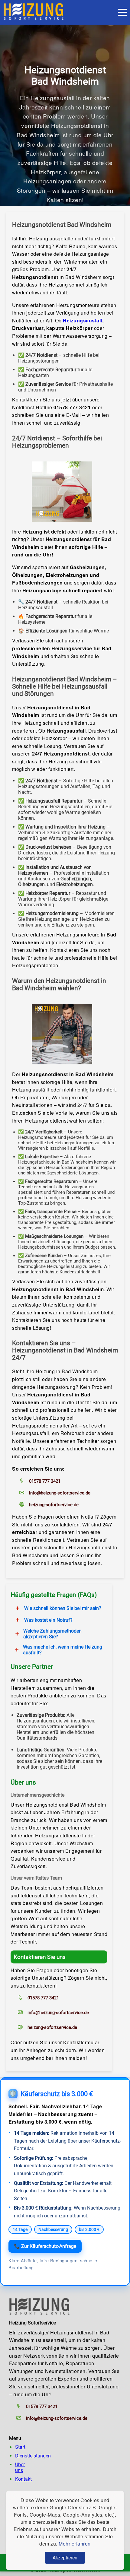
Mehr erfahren (75, 2544)
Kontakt (23, 2479)
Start (20, 2447)
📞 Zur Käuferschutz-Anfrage (45, 2246)
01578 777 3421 (45, 1481)
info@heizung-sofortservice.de (60, 1493)
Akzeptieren (65, 2558)
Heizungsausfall (83, 320)
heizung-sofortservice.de (54, 1505)
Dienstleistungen (33, 2456)
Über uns (20, 2467)
